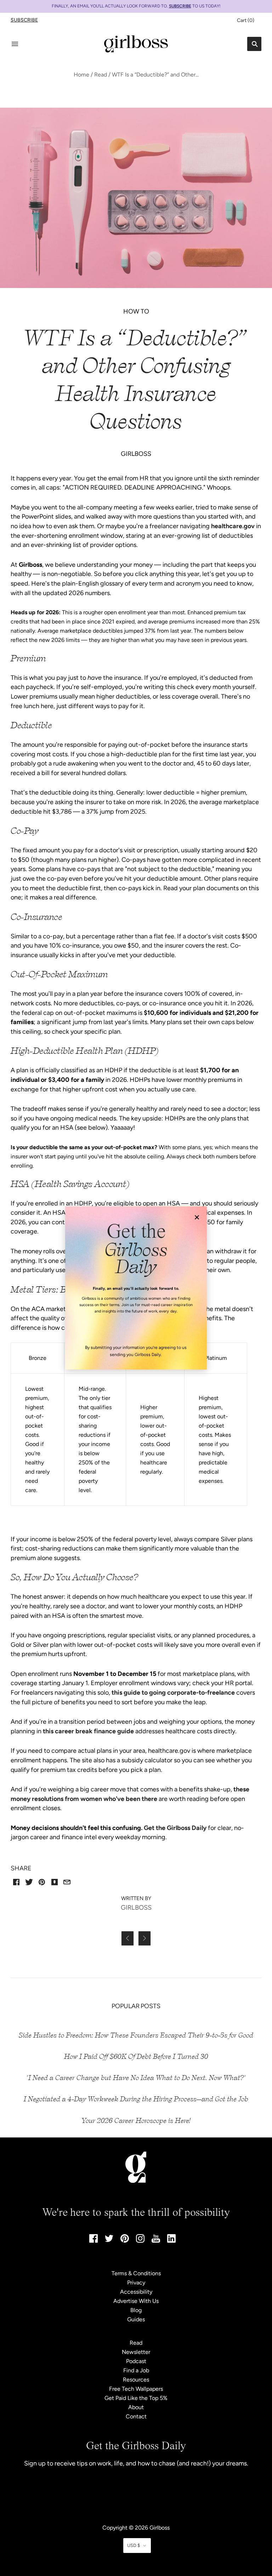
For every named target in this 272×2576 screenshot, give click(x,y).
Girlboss (160, 2528)
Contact (136, 2416)
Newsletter (136, 2352)
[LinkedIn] (171, 2241)
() (246, 20)
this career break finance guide (88, 1731)
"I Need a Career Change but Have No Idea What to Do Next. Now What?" (136, 2078)
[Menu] (15, 44)
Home (81, 75)
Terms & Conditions (136, 2273)
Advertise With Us (136, 2301)
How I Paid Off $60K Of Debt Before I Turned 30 (136, 2057)
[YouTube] (156, 2241)
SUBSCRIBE (180, 6)
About (136, 2407)
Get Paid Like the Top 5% (136, 2398)
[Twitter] (109, 2240)
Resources (136, 2380)
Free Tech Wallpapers (136, 2389)
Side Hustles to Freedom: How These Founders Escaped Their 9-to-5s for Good (136, 2035)
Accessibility (136, 2292)
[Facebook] (93, 2241)
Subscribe (24, 20)
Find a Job (136, 2370)
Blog (136, 2310)
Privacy (136, 2283)
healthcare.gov (233, 526)
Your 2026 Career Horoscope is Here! (136, 2121)
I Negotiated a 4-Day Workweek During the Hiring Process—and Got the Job (136, 2099)
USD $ (134, 2545)
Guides (136, 2319)
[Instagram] (140, 2241)
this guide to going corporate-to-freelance (173, 1693)
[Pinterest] (125, 2241)
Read (101, 75)
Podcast (136, 2361)
